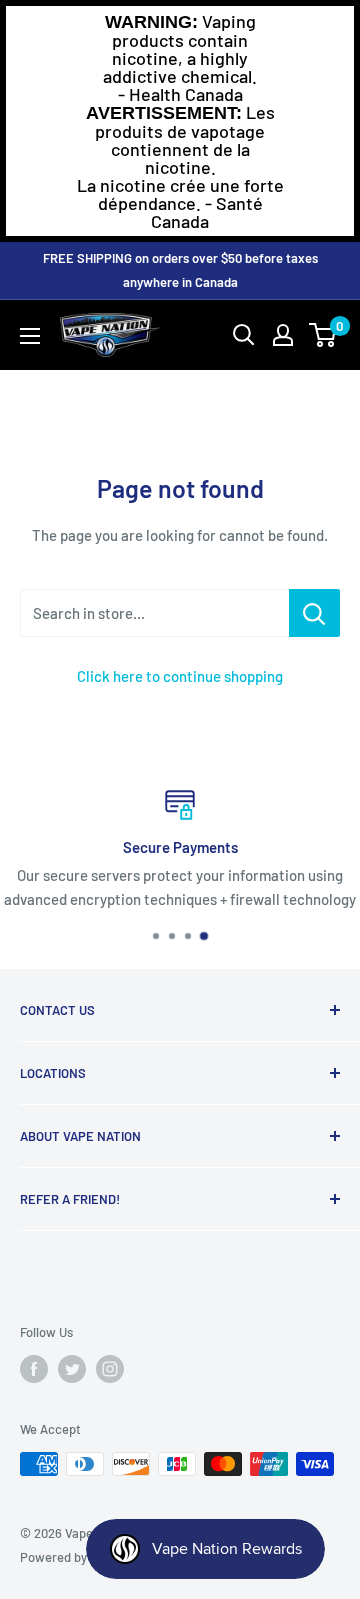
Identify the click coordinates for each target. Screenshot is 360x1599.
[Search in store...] (314, 613)
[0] (323, 335)
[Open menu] (30, 336)
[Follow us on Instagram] (110, 1369)
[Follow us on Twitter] (72, 1369)
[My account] (283, 335)
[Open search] (244, 335)
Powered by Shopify (76, 1557)
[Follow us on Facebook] (34, 1369)
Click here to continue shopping (180, 676)
